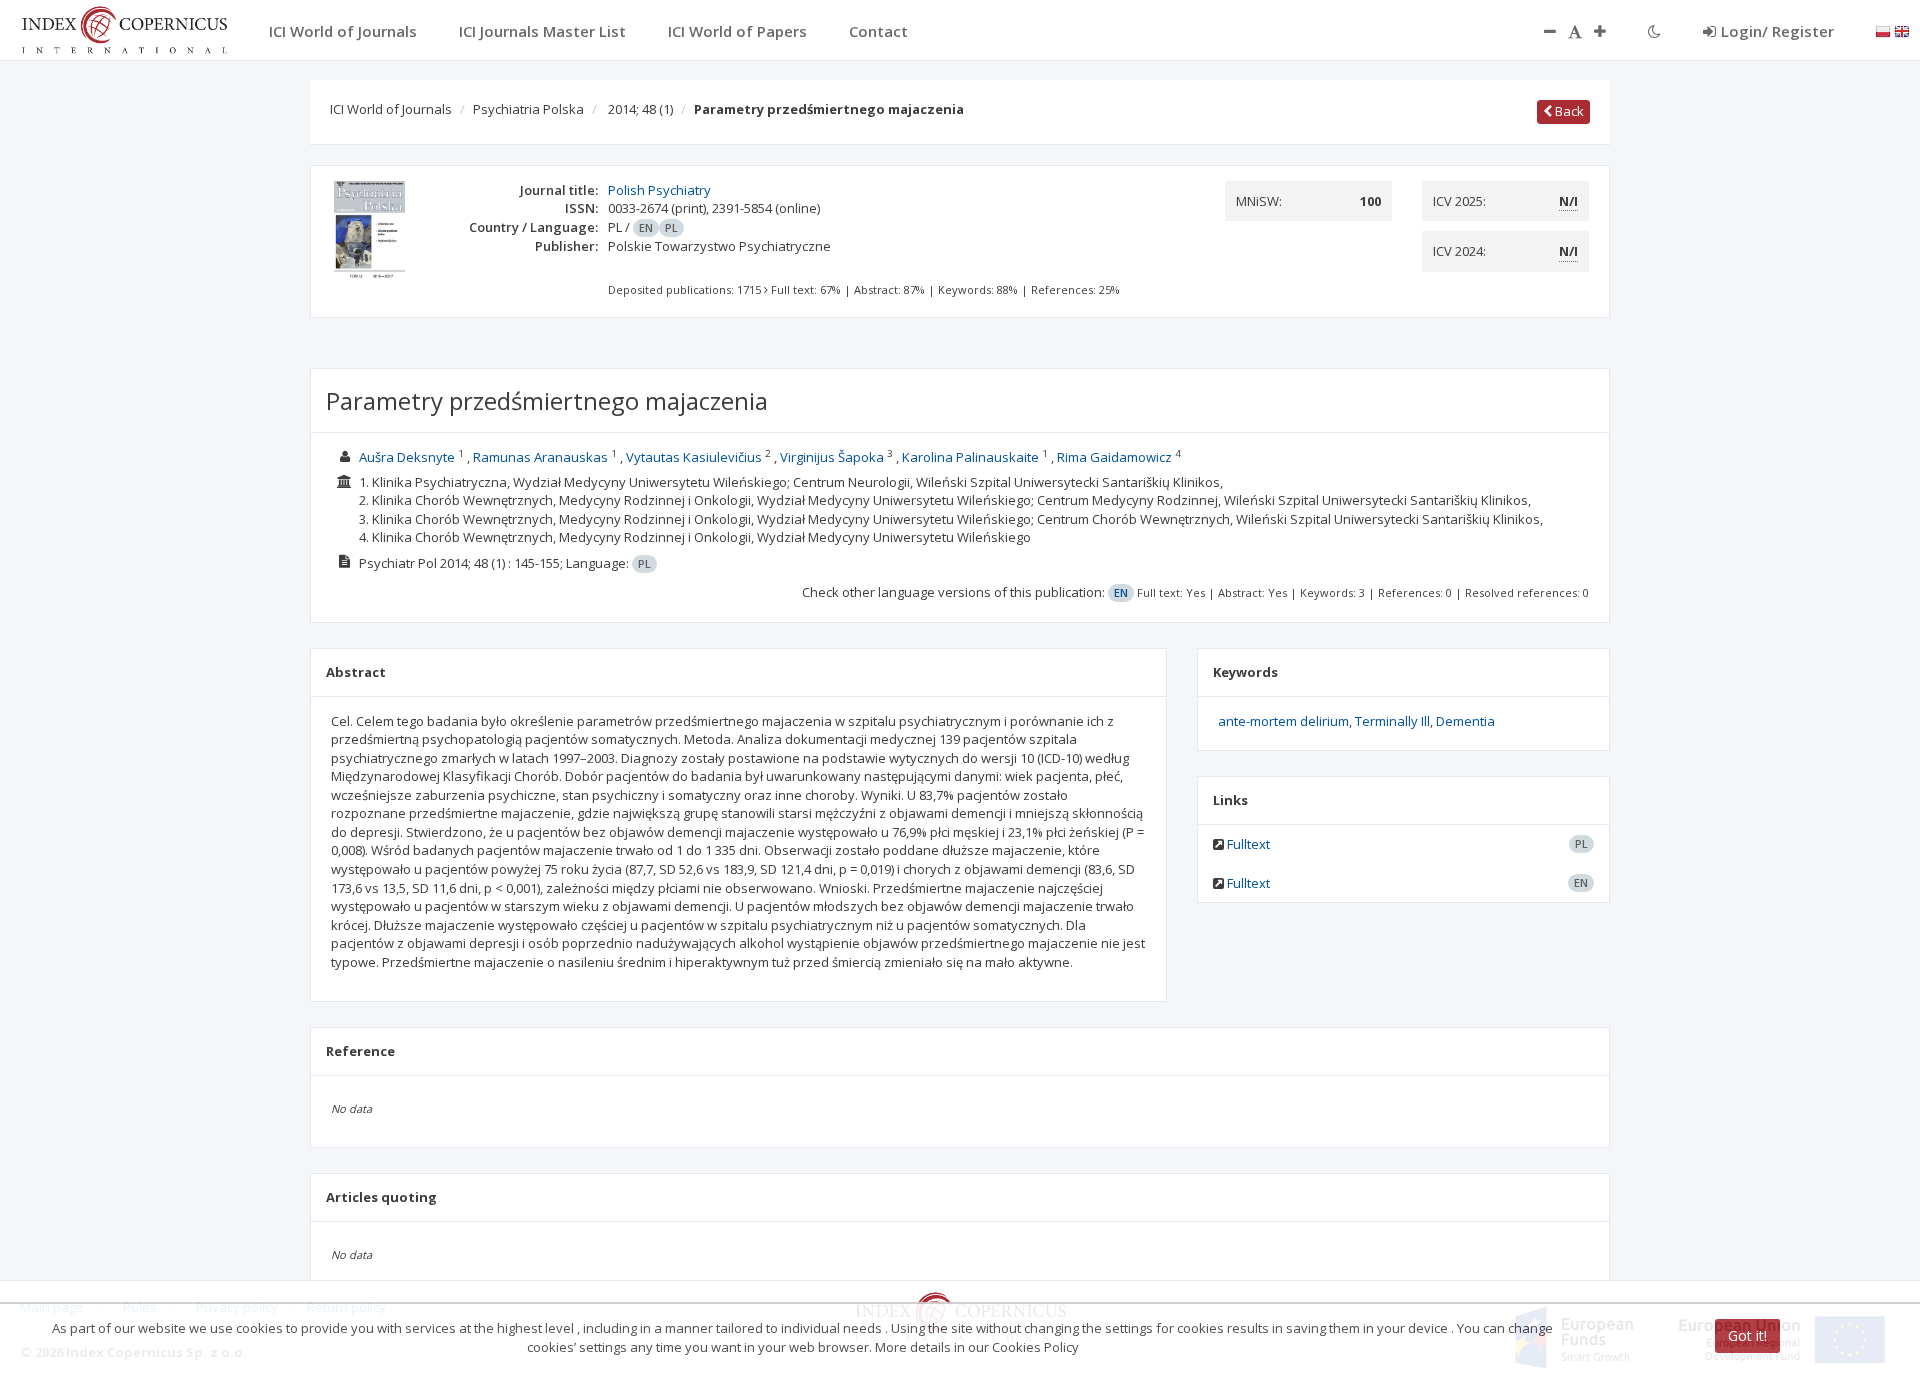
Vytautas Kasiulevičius (694, 457)
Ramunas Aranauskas (540, 457)
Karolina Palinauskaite (970, 457)
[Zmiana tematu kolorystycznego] (1654, 31)
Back (1568, 111)
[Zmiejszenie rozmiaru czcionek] (1540, 31)
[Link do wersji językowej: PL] (1883, 30)
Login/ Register (1777, 31)
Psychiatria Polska (528, 109)
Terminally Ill (1392, 721)
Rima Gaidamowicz (1114, 457)
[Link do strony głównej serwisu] (124, 28)
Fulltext (1248, 844)
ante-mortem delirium (1283, 721)
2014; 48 (640, 109)
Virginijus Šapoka (832, 457)
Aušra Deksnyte (407, 457)
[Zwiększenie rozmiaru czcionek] (1610, 31)
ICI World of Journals (391, 109)
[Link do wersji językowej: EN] (1902, 30)
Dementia (1465, 721)
